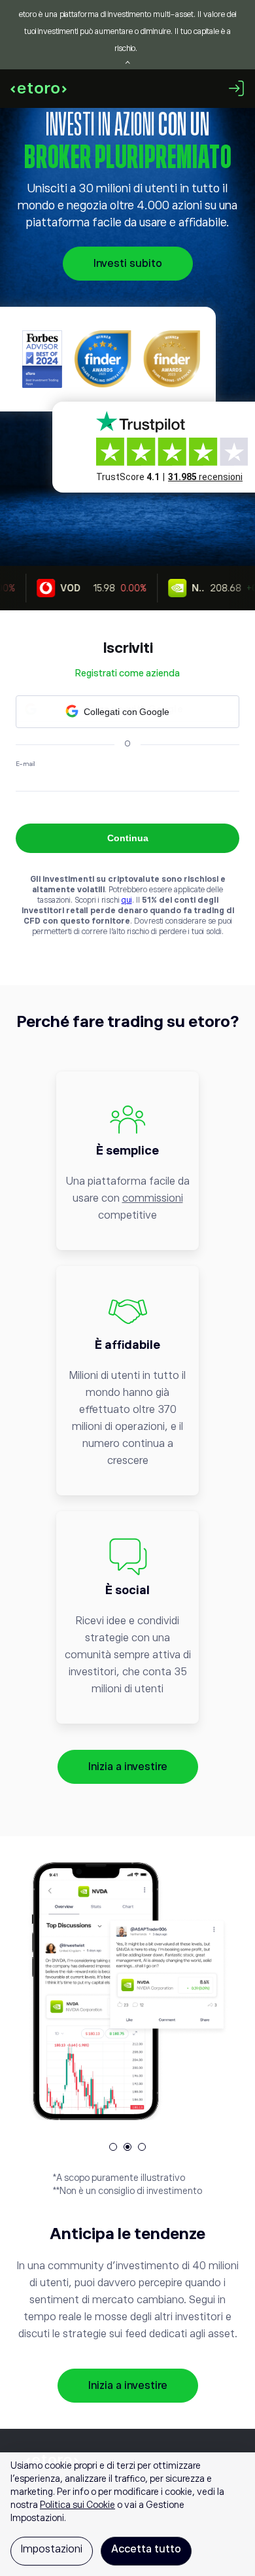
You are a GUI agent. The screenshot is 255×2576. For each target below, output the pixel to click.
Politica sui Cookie (77, 2505)
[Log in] (237, 88)
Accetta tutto (146, 2549)
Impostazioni (52, 2549)
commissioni (153, 1198)
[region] (127, 2514)
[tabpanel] (127, 1991)
